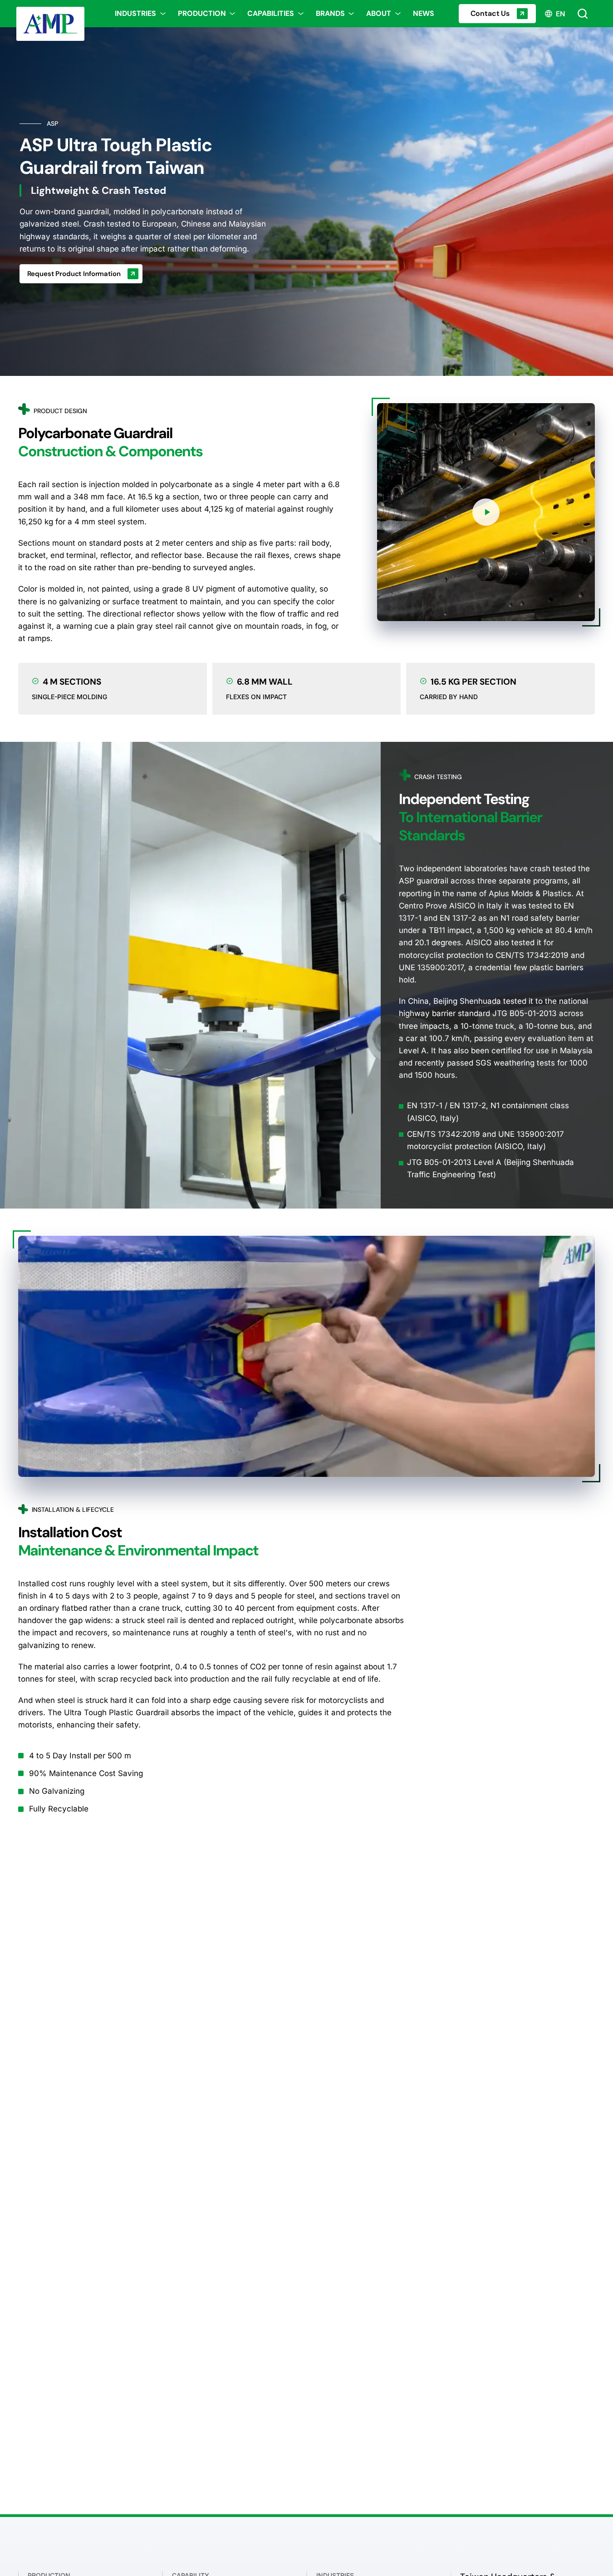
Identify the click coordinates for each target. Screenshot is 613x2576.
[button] (486, 512)
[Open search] (583, 14)
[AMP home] (54, 14)
